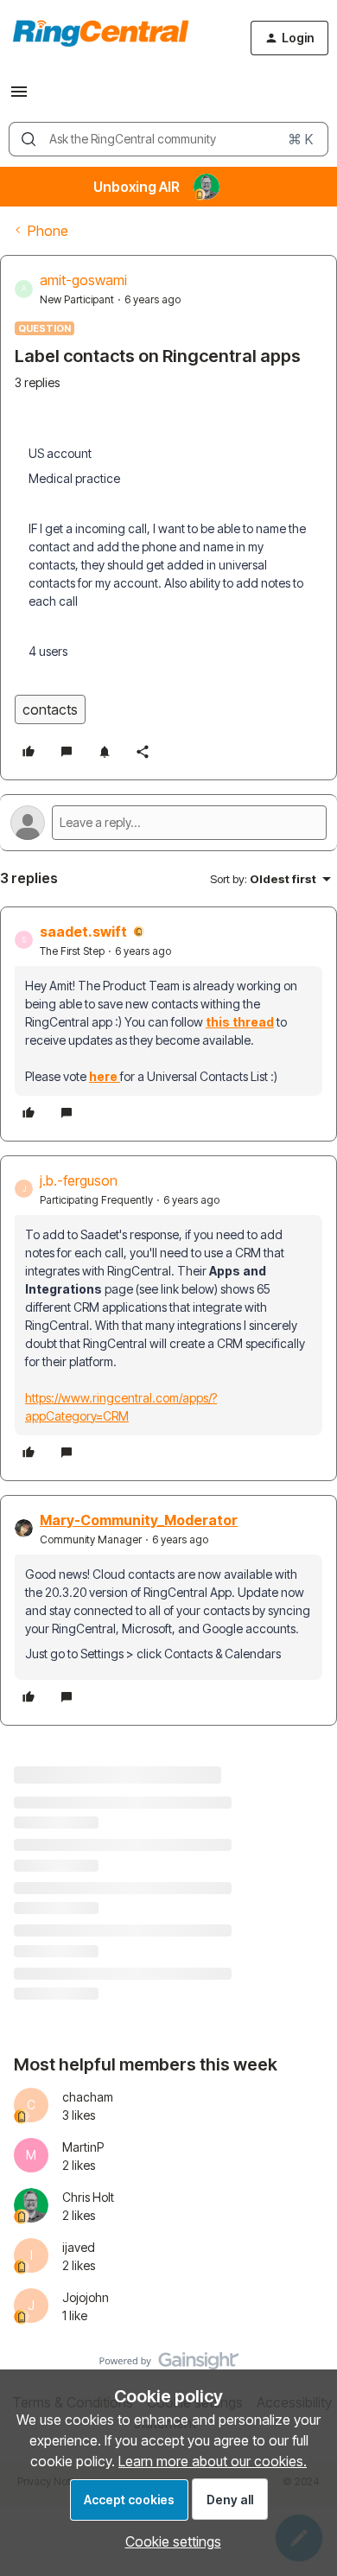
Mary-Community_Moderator (139, 1520)
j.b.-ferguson (79, 1180)
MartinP (83, 2147)
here (105, 1076)
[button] (19, 97)
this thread (240, 1022)
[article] (168, 1024)
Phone (48, 231)
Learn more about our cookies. (213, 2461)
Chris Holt (88, 2197)
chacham (88, 2097)
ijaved (79, 2247)
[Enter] (29, 139)
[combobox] (168, 139)
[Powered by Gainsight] (169, 2365)
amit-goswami (83, 280)
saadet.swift (83, 932)
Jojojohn (86, 2297)
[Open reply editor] (168, 823)
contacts (50, 709)
